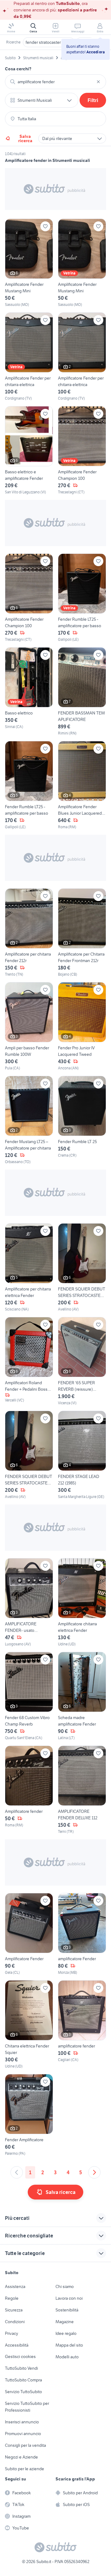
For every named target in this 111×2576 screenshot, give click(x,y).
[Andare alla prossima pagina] (94, 2172)
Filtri (93, 100)
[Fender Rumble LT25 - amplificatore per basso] (82, 598)
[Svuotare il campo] (98, 82)
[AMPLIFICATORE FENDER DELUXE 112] (82, 1790)
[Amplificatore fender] (29, 1790)
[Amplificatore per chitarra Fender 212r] (29, 933)
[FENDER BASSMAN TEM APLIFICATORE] (82, 692)
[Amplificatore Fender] (29, 1934)
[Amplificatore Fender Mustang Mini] (29, 263)
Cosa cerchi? (18, 69)
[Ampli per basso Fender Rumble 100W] (29, 1027)
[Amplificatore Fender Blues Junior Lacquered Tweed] (82, 785)
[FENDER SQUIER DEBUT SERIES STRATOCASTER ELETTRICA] (82, 1268)
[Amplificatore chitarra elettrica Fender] (82, 1603)
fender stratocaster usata (49, 42)
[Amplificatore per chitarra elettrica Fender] (29, 1268)
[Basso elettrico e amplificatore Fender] (29, 451)
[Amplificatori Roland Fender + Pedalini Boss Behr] (29, 1361)
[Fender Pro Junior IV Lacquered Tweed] (82, 1027)
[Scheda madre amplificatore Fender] (82, 1696)
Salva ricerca (25, 138)
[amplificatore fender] (82, 2025)
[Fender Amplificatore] (29, 2115)
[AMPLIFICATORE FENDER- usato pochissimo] (29, 1603)
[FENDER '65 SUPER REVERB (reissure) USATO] (82, 1361)
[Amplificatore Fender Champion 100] (82, 451)
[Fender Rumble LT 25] (82, 1120)
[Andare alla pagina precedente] (17, 2172)
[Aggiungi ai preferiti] (45, 226)
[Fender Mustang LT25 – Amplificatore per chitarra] (29, 1120)
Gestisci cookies (20, 2356)
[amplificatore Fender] (82, 1934)
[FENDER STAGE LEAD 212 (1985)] (82, 1455)
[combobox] (55, 82)
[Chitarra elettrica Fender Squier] (29, 2025)
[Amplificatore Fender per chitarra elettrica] (29, 357)
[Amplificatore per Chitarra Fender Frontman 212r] (82, 933)
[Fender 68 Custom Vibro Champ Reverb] (29, 1696)
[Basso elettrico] (29, 692)
